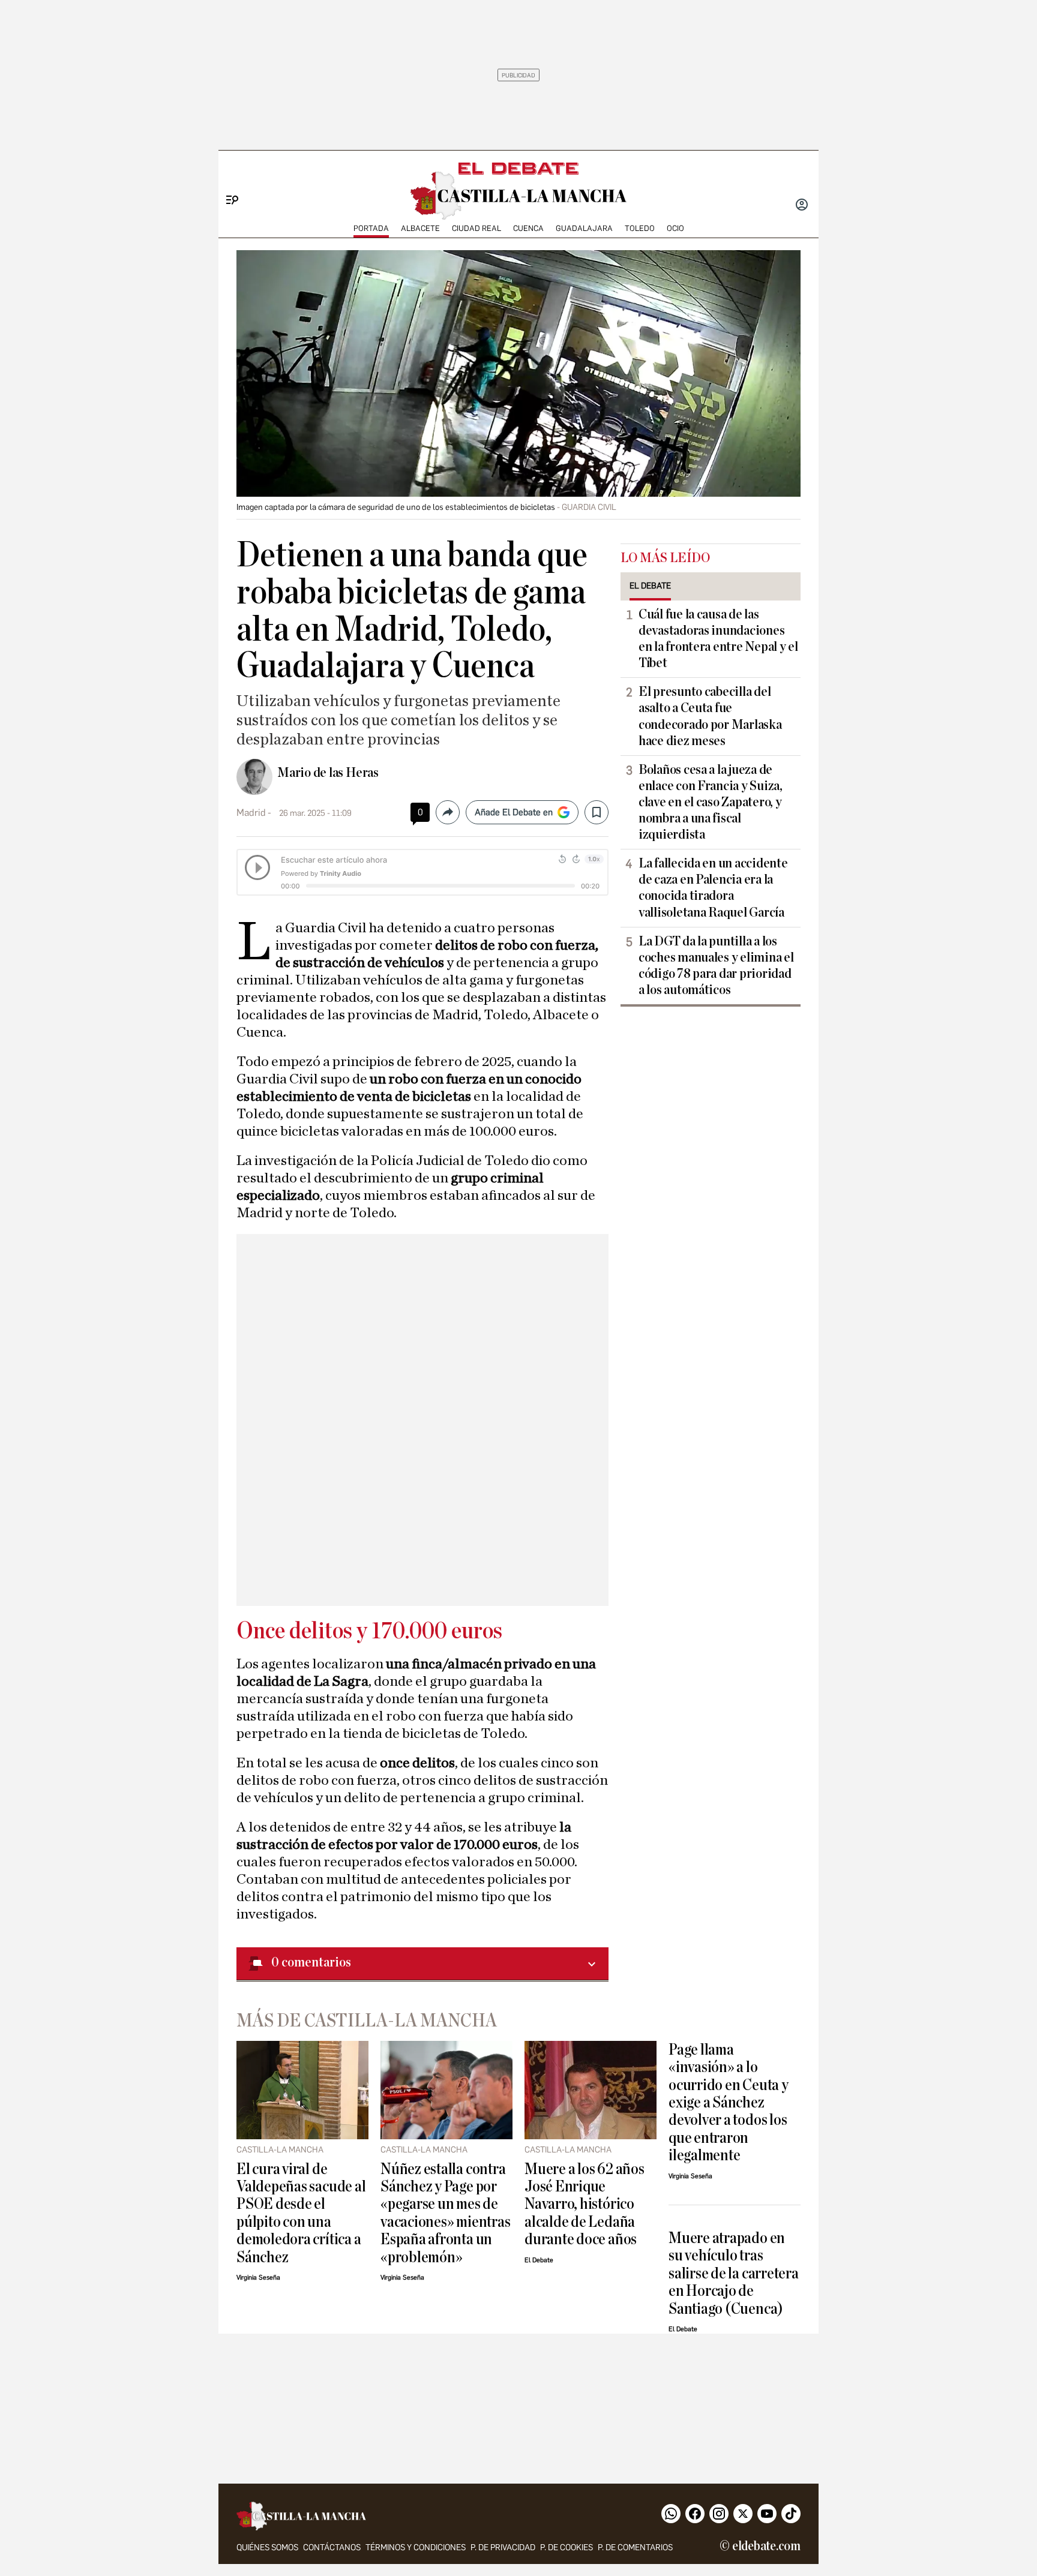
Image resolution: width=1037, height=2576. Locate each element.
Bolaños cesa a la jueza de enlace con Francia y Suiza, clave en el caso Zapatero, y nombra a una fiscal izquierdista (711, 802)
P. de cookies (567, 2548)
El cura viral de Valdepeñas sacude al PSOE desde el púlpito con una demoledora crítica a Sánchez (301, 2213)
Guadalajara (584, 228)
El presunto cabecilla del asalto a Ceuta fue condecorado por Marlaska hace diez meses (710, 716)
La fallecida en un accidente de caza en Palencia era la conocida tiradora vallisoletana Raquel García (713, 888)
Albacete (420, 228)
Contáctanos (332, 2548)
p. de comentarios (635, 2548)
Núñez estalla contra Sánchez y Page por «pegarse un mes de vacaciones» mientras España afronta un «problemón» (445, 2213)
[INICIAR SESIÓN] (802, 206)
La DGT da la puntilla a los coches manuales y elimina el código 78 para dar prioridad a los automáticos (716, 966)
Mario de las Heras (328, 773)
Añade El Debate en (514, 812)
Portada (371, 228)
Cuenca (528, 228)
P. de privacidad (503, 2548)
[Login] (802, 206)
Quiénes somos (267, 2548)
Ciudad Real (476, 228)
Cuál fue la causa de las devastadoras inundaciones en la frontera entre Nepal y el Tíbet (718, 639)
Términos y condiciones (416, 2548)
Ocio (675, 228)
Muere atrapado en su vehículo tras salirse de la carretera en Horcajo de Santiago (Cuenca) (734, 2273)
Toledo (640, 228)
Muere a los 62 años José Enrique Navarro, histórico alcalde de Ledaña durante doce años (585, 2204)
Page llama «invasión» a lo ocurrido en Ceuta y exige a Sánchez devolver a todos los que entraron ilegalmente (729, 2103)
